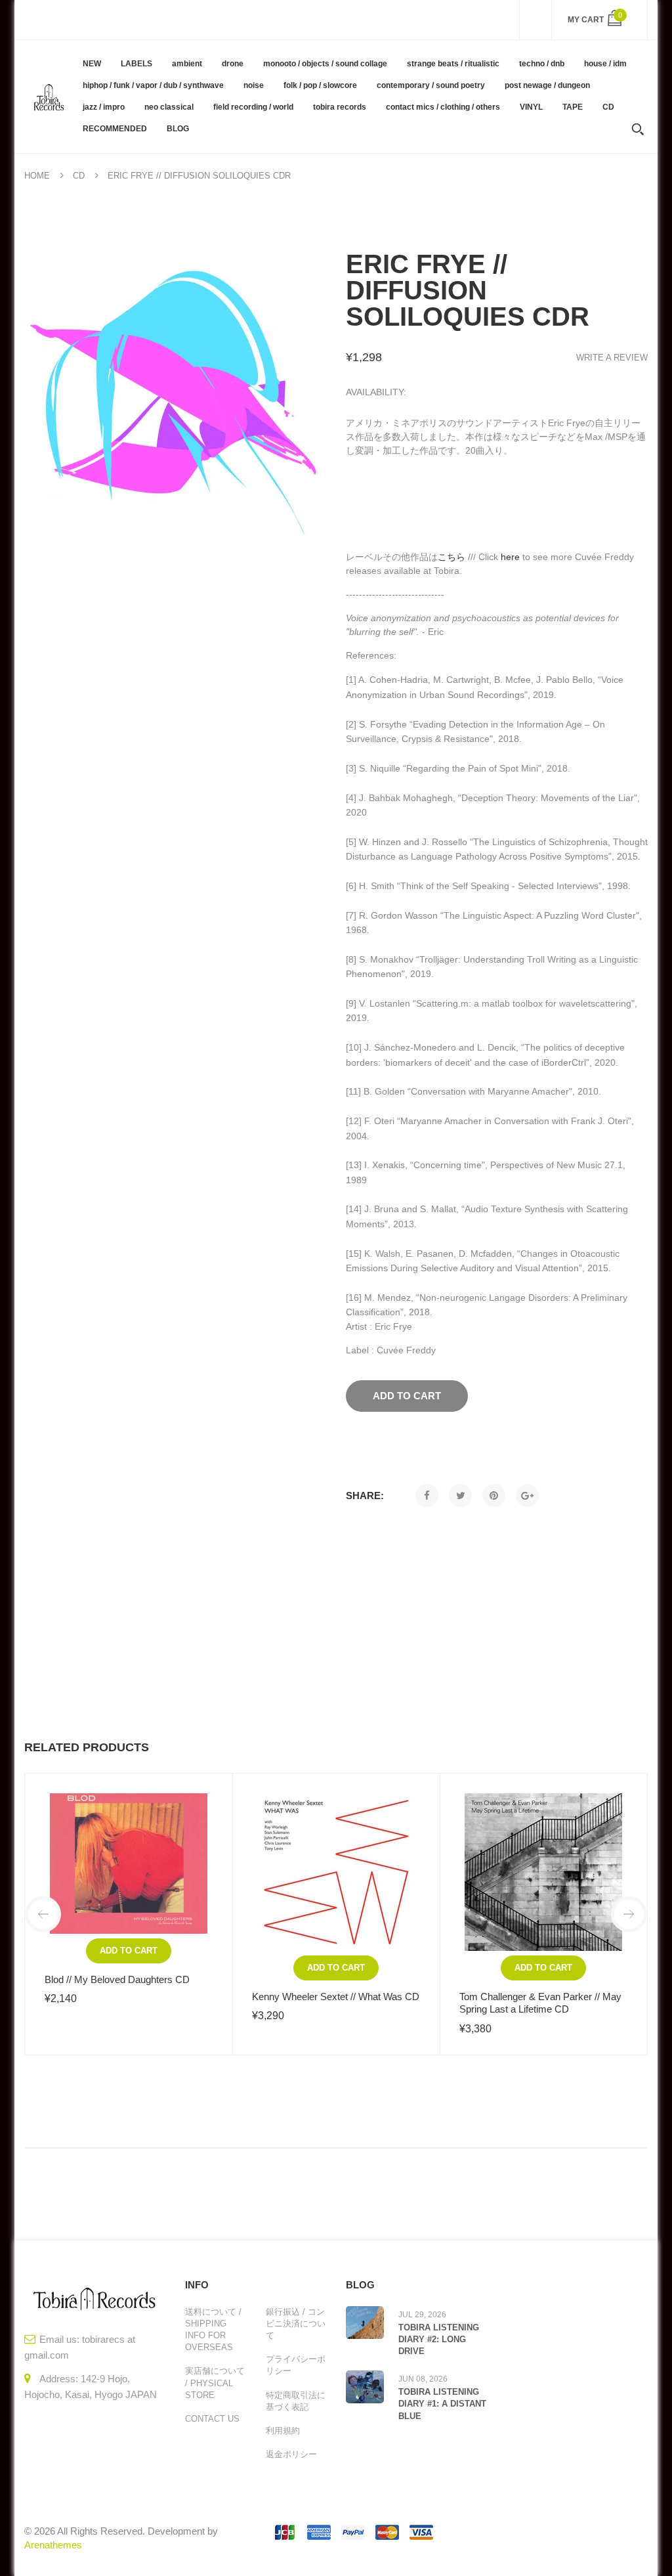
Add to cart (129, 1951)
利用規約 (283, 2431)
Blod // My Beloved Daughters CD (117, 1979)
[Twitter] (460, 1495)
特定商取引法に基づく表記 (296, 2401)
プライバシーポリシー (296, 2365)
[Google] (527, 1495)
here (510, 557)
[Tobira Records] (49, 96)
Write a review (612, 358)
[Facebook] (427, 1495)
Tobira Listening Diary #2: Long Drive (439, 2339)
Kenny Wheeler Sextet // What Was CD (336, 1997)
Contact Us (212, 2419)
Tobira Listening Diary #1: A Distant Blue (442, 2404)
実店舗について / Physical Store (215, 2383)
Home (37, 176)
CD (79, 176)
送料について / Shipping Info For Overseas (213, 2330)
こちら (451, 557)
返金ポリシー (291, 2454)
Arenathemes (53, 2545)
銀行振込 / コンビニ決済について (296, 2324)
